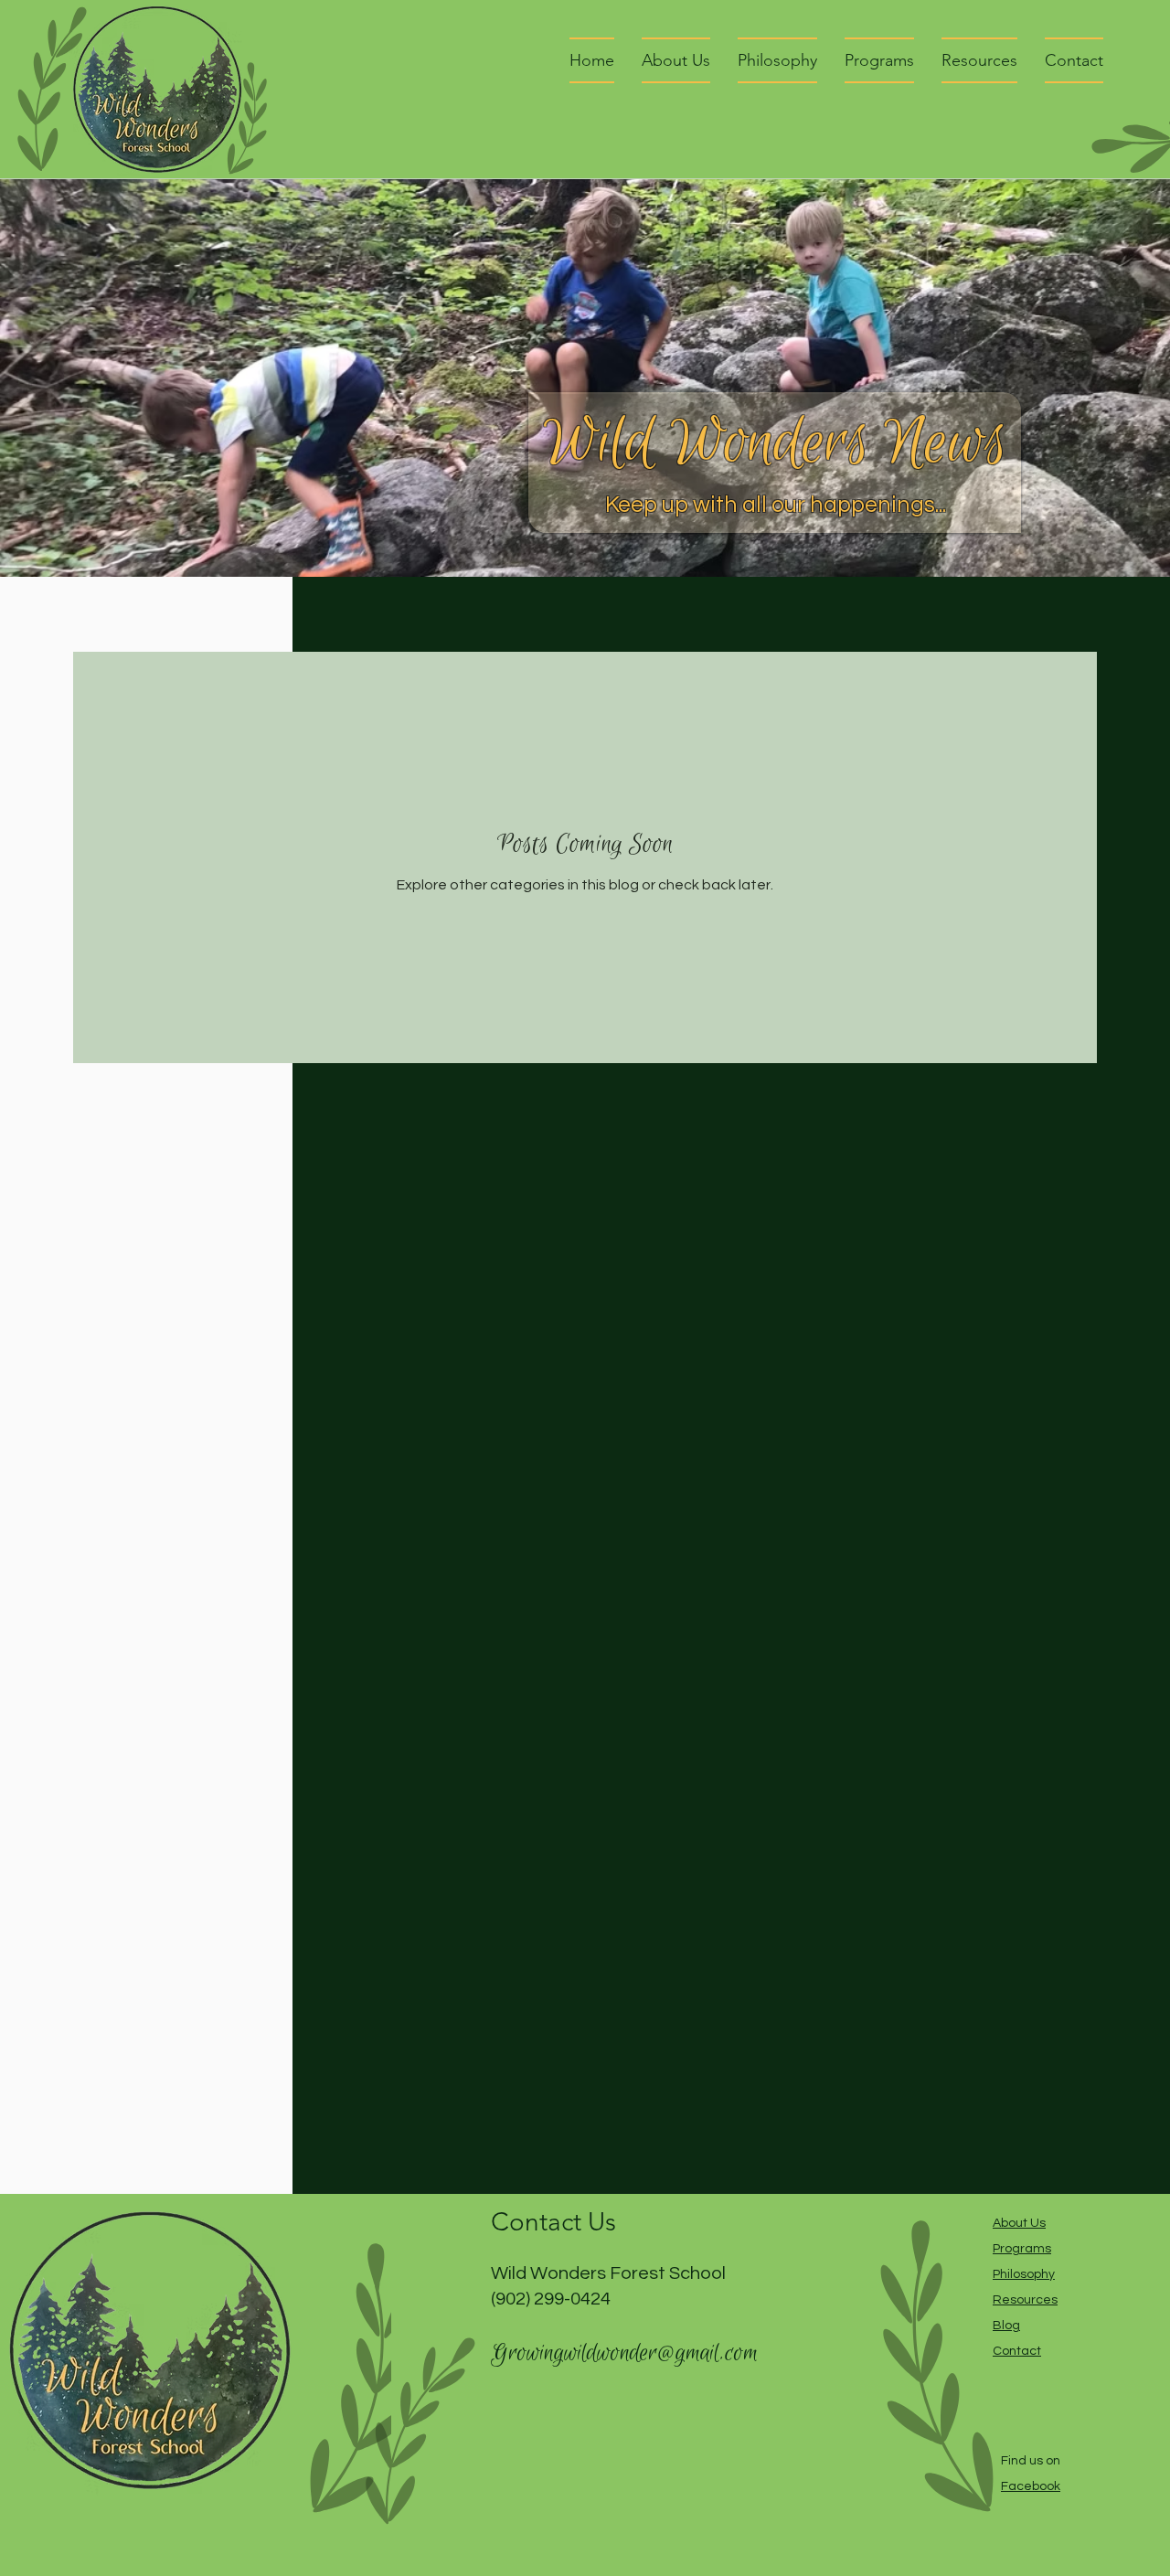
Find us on (1031, 2461)
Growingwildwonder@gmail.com (624, 2353)
